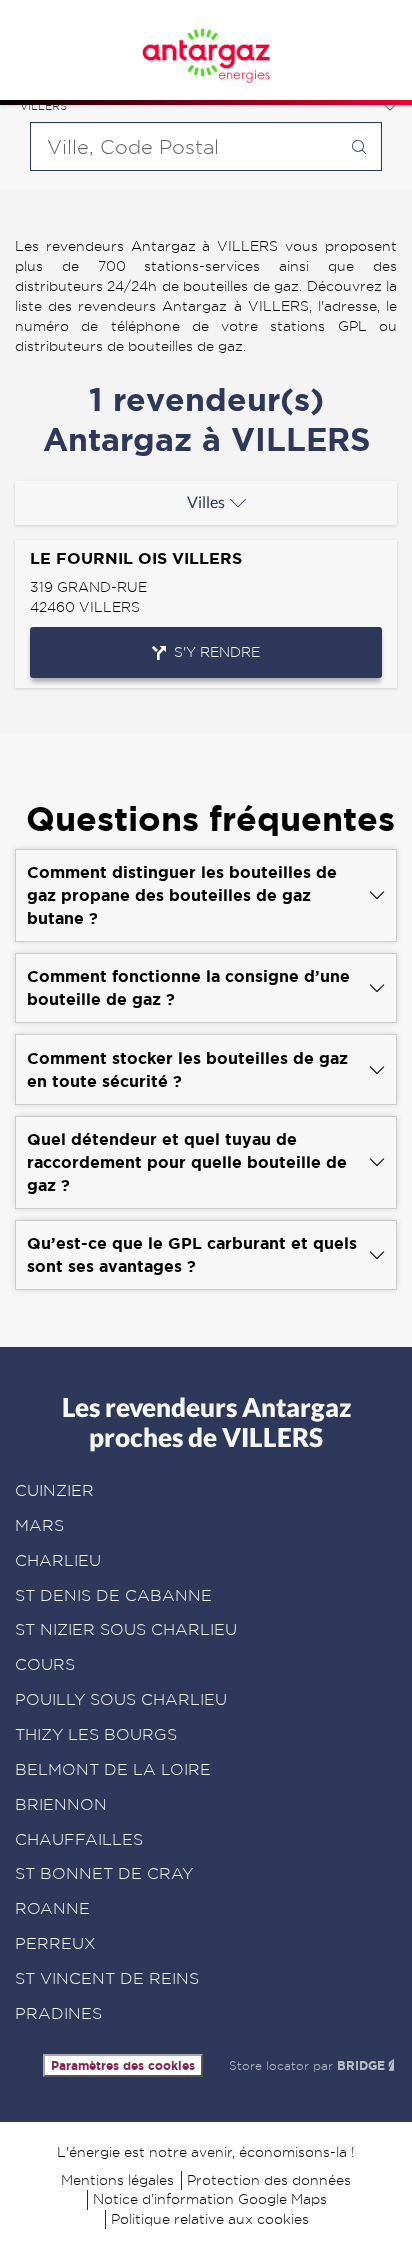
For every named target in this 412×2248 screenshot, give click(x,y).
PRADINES (58, 2013)
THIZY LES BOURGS (96, 1734)
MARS (39, 1525)
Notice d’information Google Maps (210, 2199)
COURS (45, 1664)
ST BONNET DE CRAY (104, 1873)
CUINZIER (54, 1490)
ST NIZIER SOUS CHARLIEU (126, 1629)
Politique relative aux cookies (210, 2219)
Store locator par (307, 2065)
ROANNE (52, 1908)
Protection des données (269, 2180)
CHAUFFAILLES (79, 1839)
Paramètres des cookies (123, 2065)
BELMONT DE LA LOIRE (113, 1769)
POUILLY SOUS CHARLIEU (121, 1699)
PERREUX (55, 1943)
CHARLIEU (58, 1560)
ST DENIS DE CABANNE (113, 1595)
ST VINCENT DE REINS (107, 1978)
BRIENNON (61, 1804)
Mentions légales (117, 2180)
